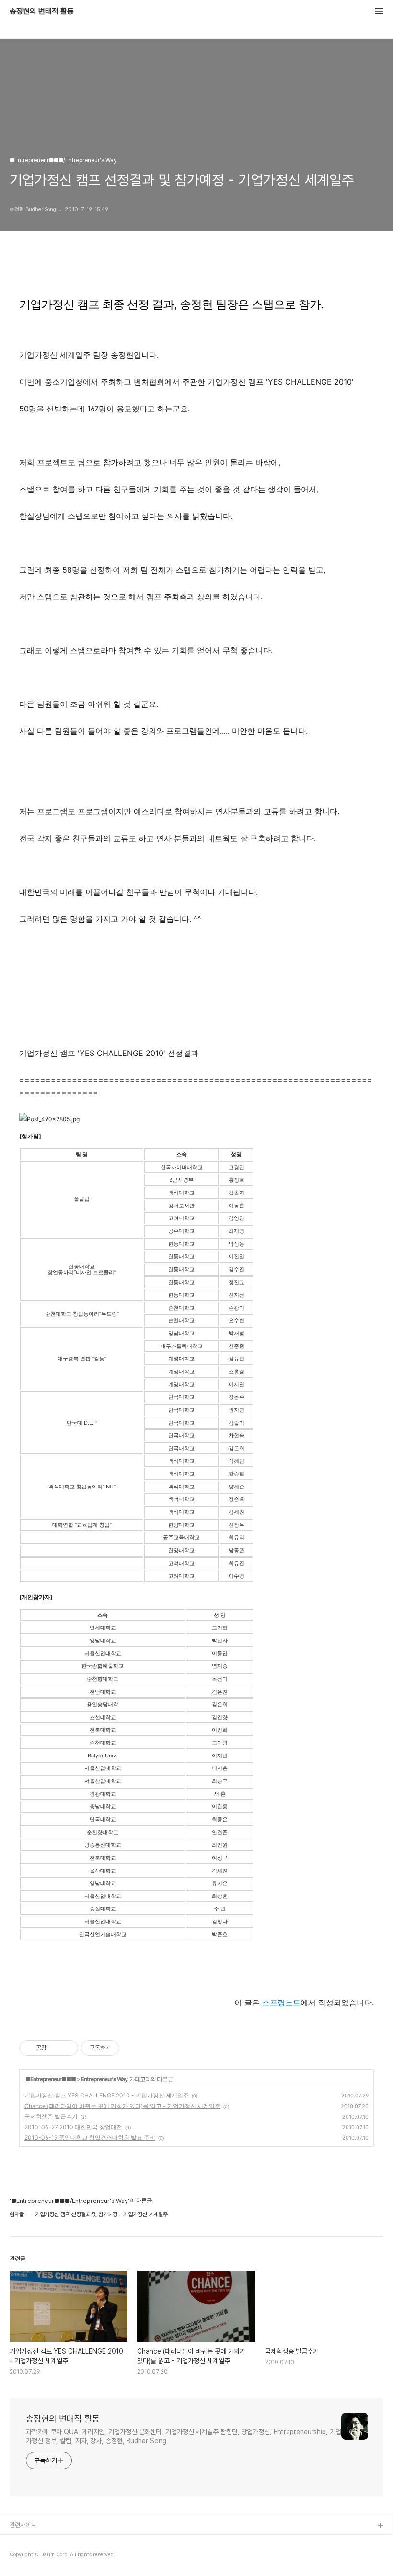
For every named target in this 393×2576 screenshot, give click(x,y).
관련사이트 (23, 2525)
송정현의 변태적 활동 (42, 12)
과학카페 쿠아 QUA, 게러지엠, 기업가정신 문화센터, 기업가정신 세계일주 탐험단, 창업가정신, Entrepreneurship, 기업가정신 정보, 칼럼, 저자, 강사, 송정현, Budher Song (184, 2436)
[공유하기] (55, 2048)
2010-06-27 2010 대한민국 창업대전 (73, 2127)
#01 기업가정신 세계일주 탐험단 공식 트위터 (64, 2557)
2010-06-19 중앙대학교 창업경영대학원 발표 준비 (90, 2137)
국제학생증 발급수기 (51, 2116)
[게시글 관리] (67, 2048)
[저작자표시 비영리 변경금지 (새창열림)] (132, 2048)
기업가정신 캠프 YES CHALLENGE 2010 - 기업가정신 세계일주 (107, 2095)
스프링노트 (281, 2002)
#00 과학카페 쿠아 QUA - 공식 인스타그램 (62, 2541)
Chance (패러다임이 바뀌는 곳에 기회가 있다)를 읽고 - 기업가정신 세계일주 (122, 2106)
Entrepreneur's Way (104, 2079)
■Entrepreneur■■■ (51, 2079)
